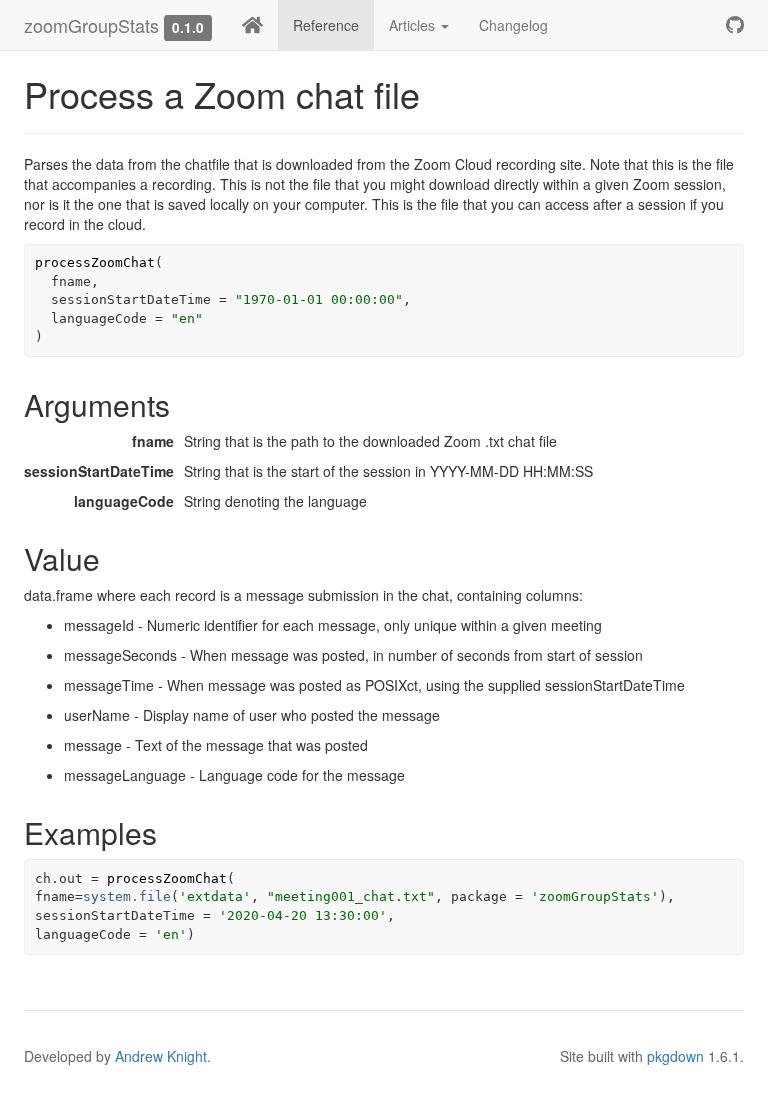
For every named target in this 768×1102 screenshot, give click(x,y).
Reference (326, 25)
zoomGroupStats (91, 25)
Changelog (513, 25)
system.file (127, 896)
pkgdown (675, 1056)
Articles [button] (414, 25)
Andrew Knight (161, 1056)
